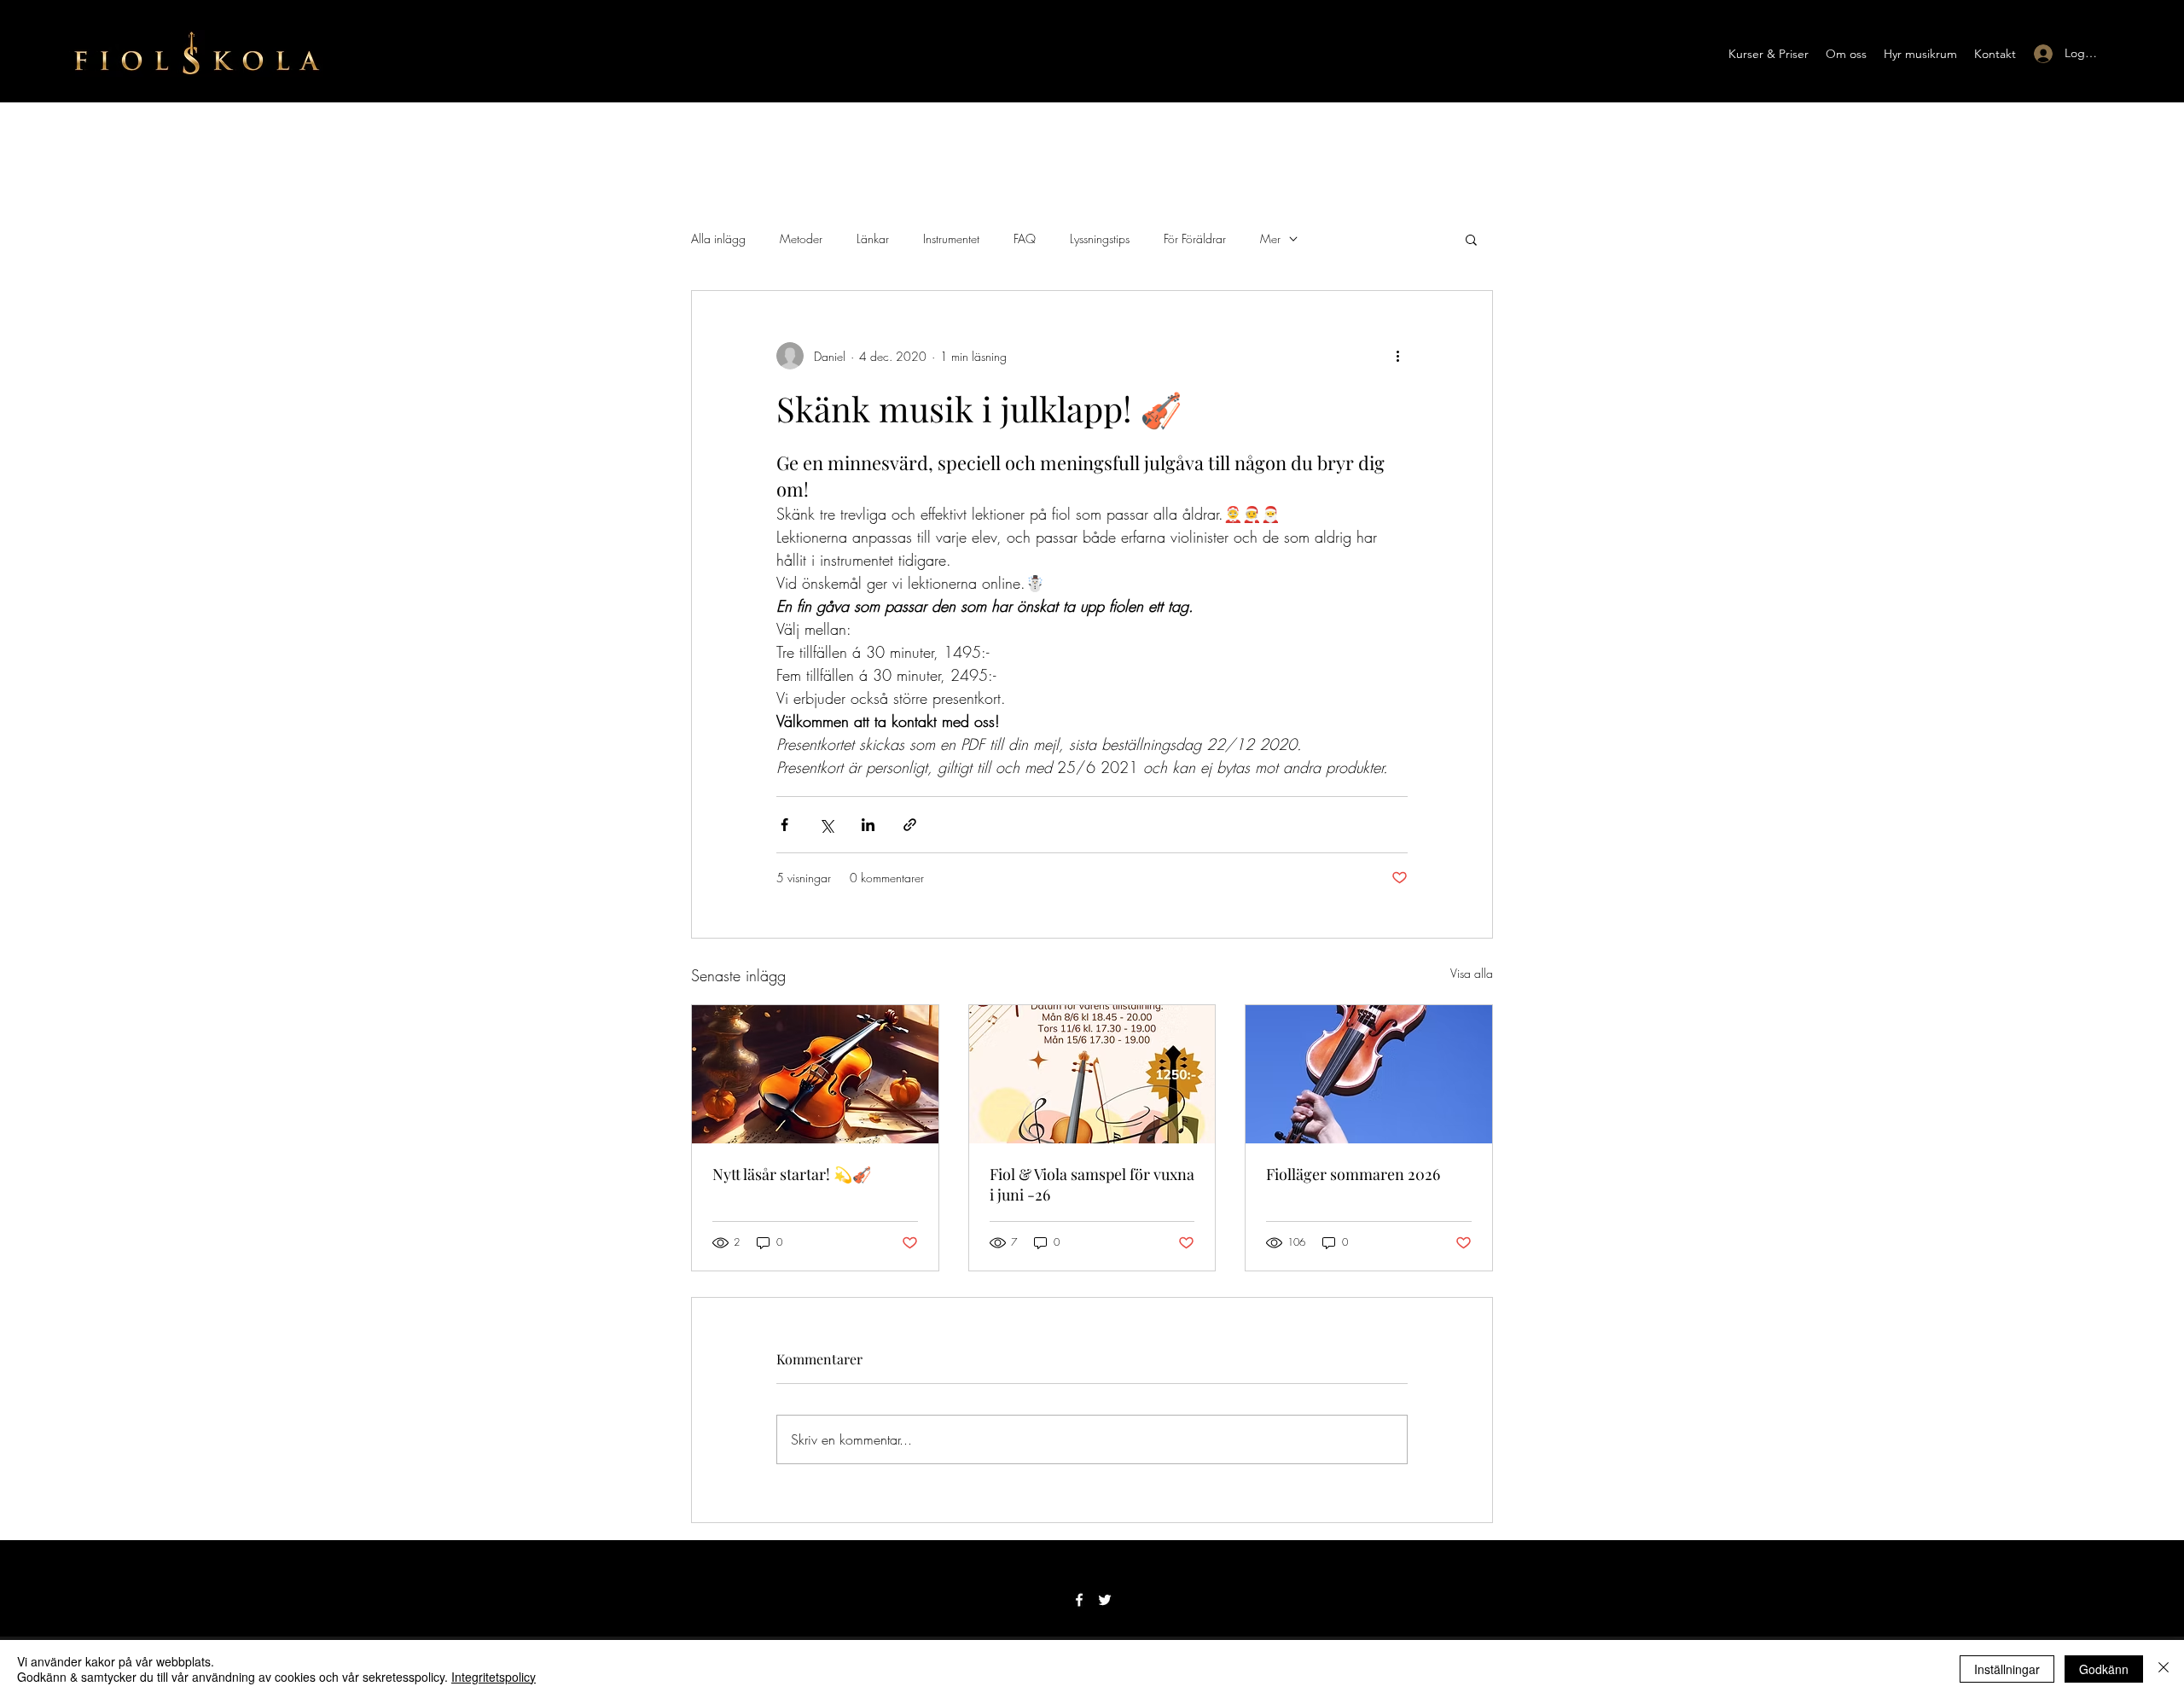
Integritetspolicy (494, 1677)
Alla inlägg (718, 238)
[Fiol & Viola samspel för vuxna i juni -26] (1092, 1074)
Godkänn (2104, 1669)
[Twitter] (1105, 1600)
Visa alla (1472, 973)
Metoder (801, 238)
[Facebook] (1079, 1600)
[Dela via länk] (910, 825)
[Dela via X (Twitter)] (826, 825)
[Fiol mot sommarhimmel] (1369, 1074)
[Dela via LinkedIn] (868, 825)
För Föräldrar (1195, 238)
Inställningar (2007, 1669)
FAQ (1025, 238)
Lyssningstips (1100, 238)
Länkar (873, 238)
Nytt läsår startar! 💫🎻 (792, 1174)
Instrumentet (951, 238)
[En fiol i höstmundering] (815, 1074)
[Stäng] (2164, 1669)
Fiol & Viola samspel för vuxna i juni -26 (1092, 1184)
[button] (1769, 54)
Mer (1270, 238)
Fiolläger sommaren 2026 (1353, 1174)
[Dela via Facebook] (784, 825)
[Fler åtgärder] (1397, 356)
